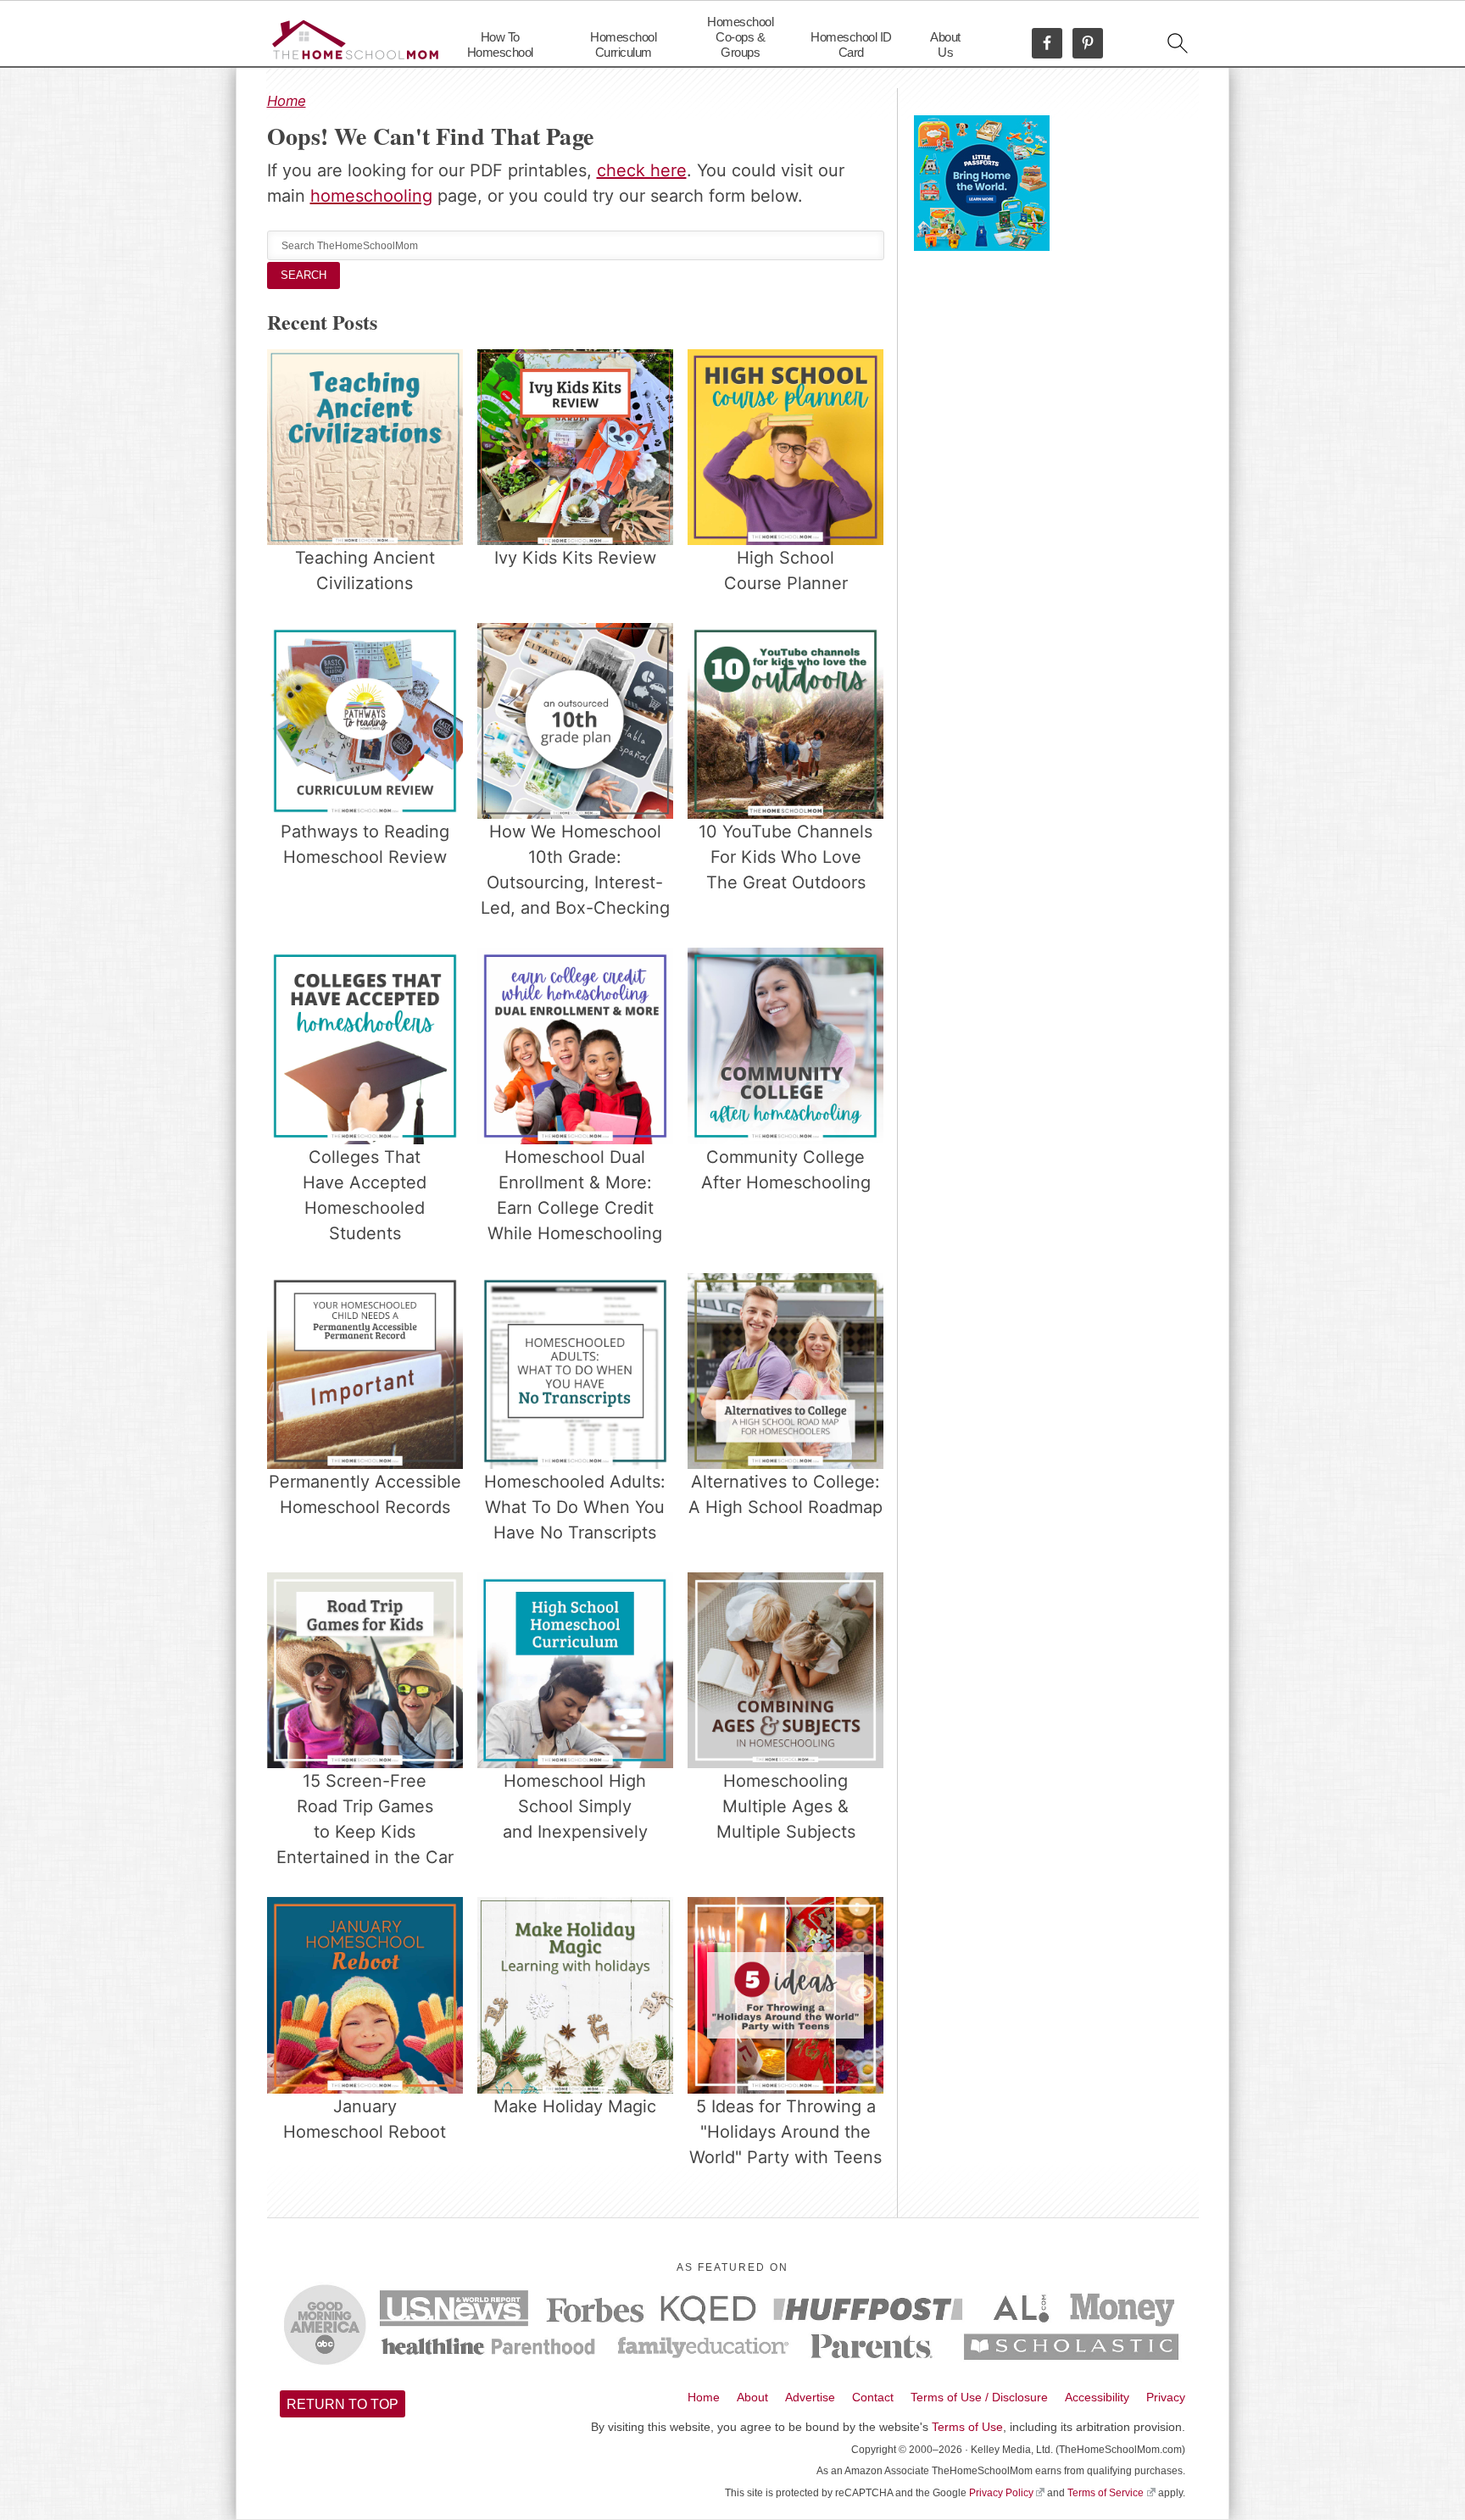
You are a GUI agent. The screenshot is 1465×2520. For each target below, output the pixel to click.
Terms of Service (1106, 2493)
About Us (945, 45)
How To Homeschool (500, 45)
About (752, 2397)
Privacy (1166, 2397)
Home (287, 101)
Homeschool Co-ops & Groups (740, 37)
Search (304, 275)
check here (642, 170)
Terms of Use (967, 2427)
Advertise (810, 2397)
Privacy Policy (1001, 2493)
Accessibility (1097, 2397)
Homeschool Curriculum (623, 45)
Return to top (343, 2404)
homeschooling (371, 196)
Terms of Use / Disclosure (979, 2397)
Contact (873, 2397)
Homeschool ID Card (851, 45)
